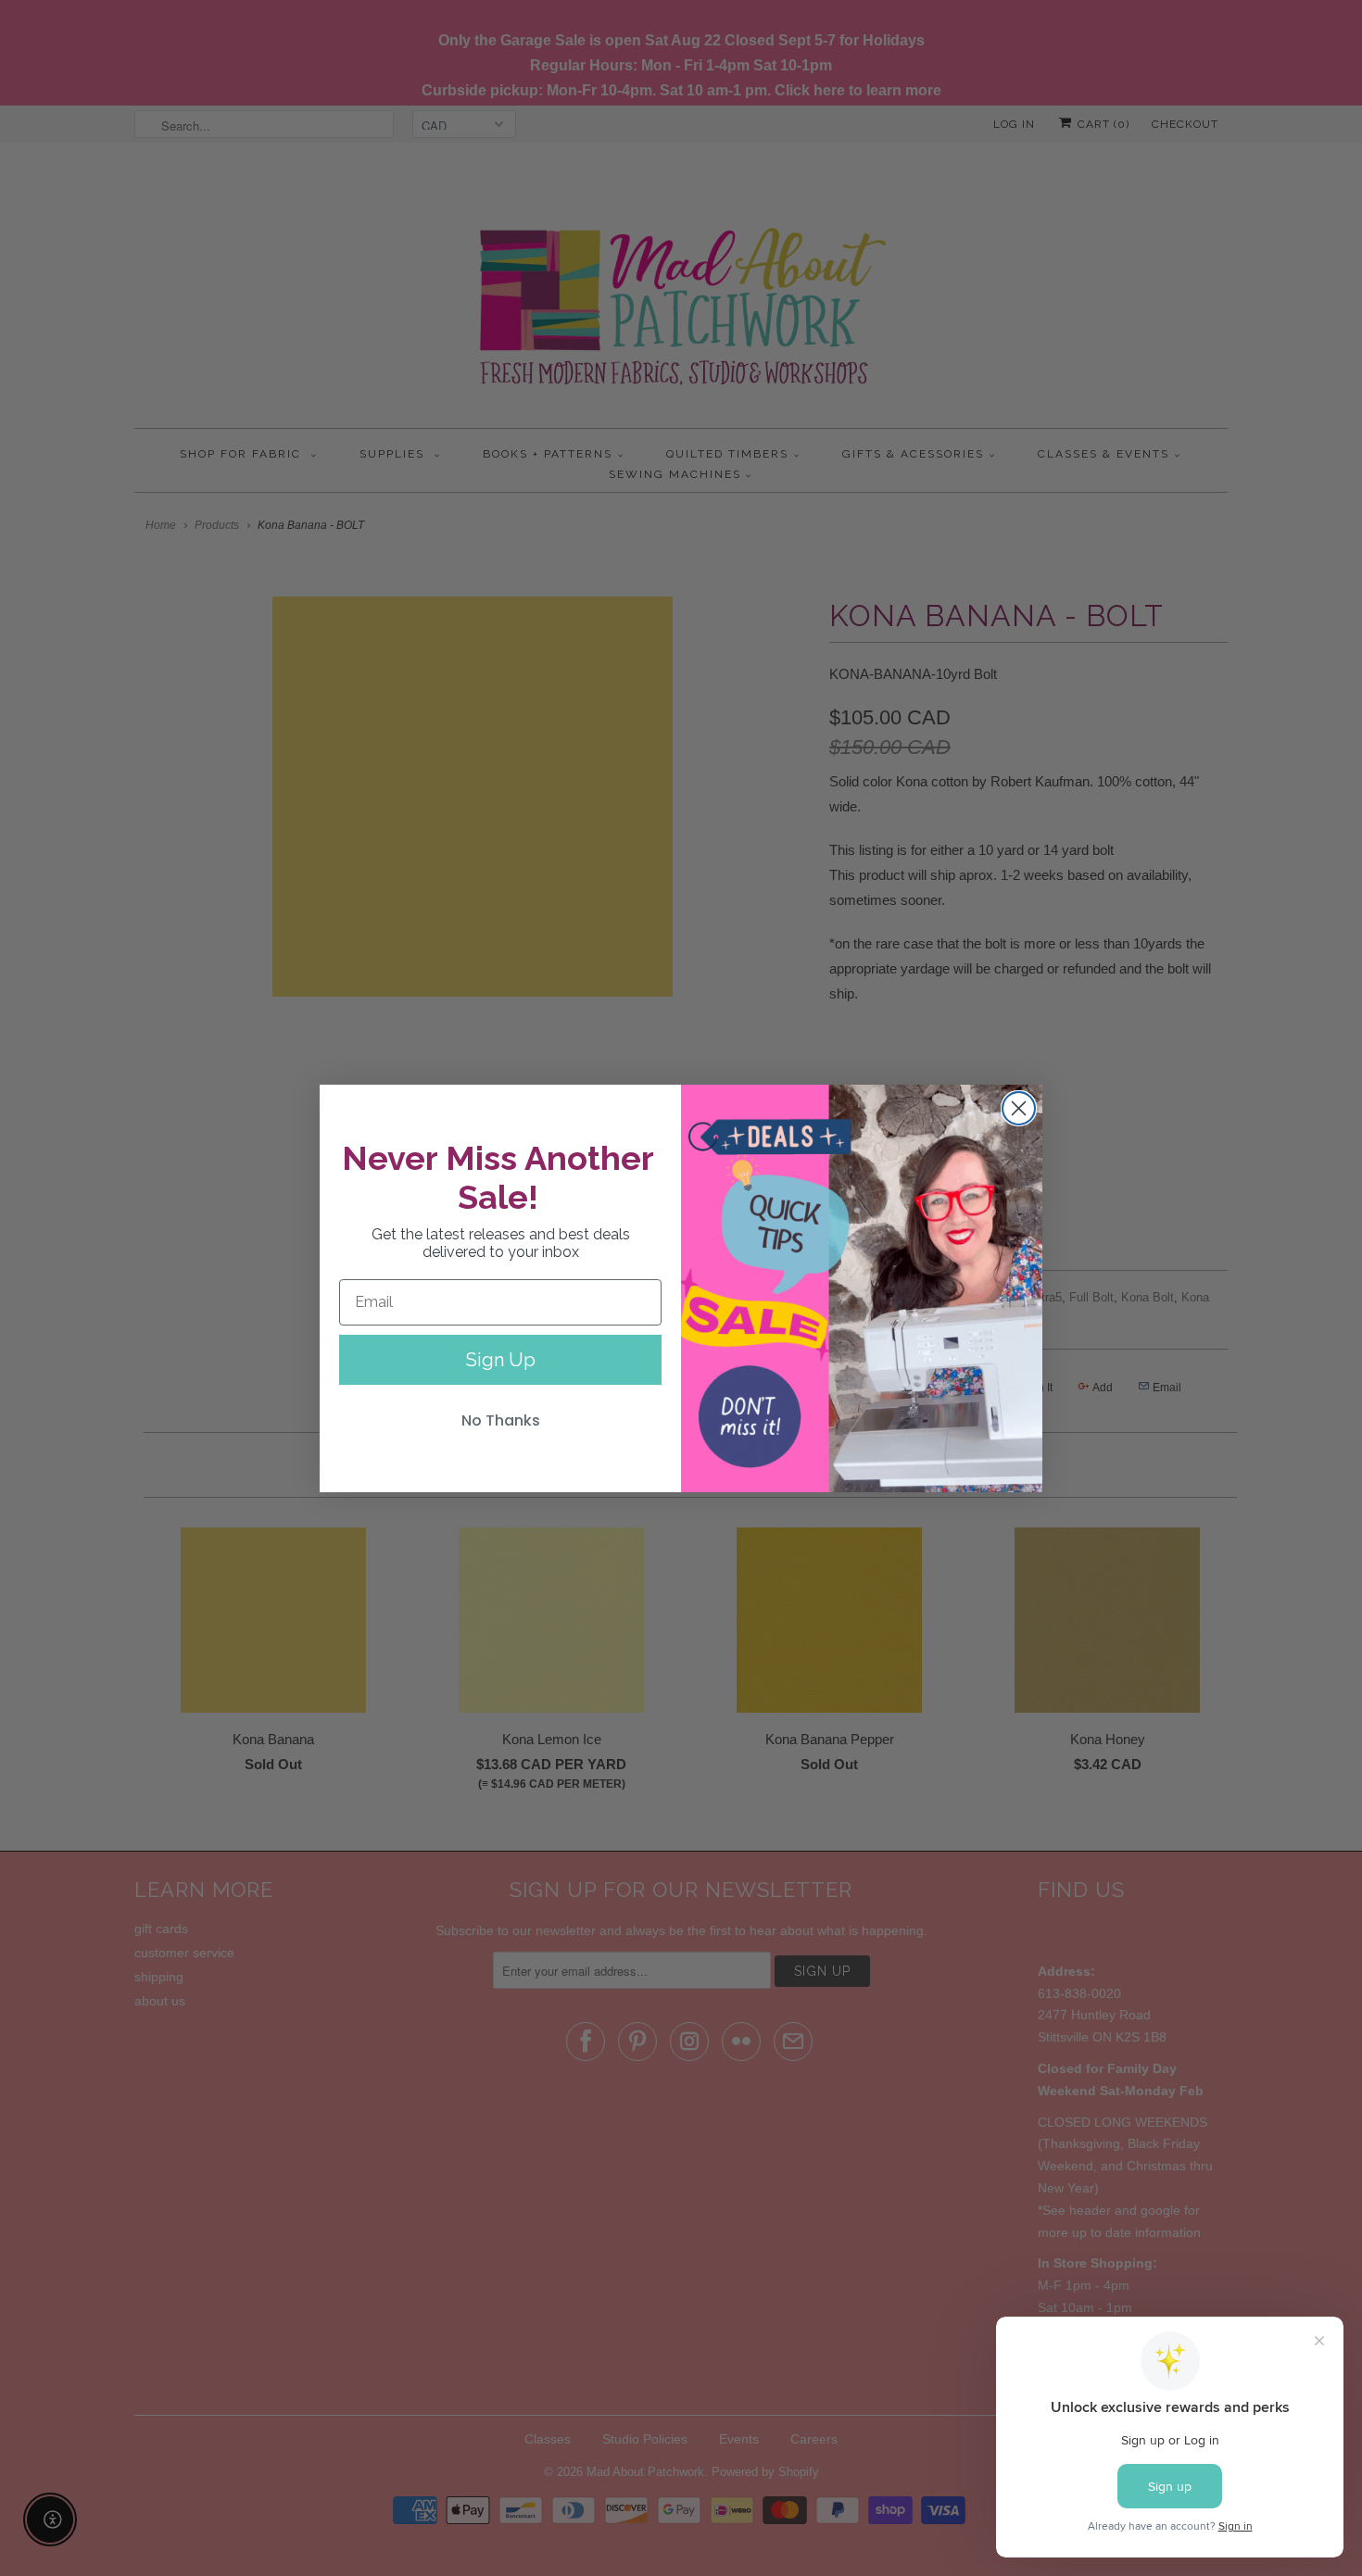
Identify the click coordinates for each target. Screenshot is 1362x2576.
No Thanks (501, 1420)
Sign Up (501, 1360)
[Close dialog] (1019, 1108)
